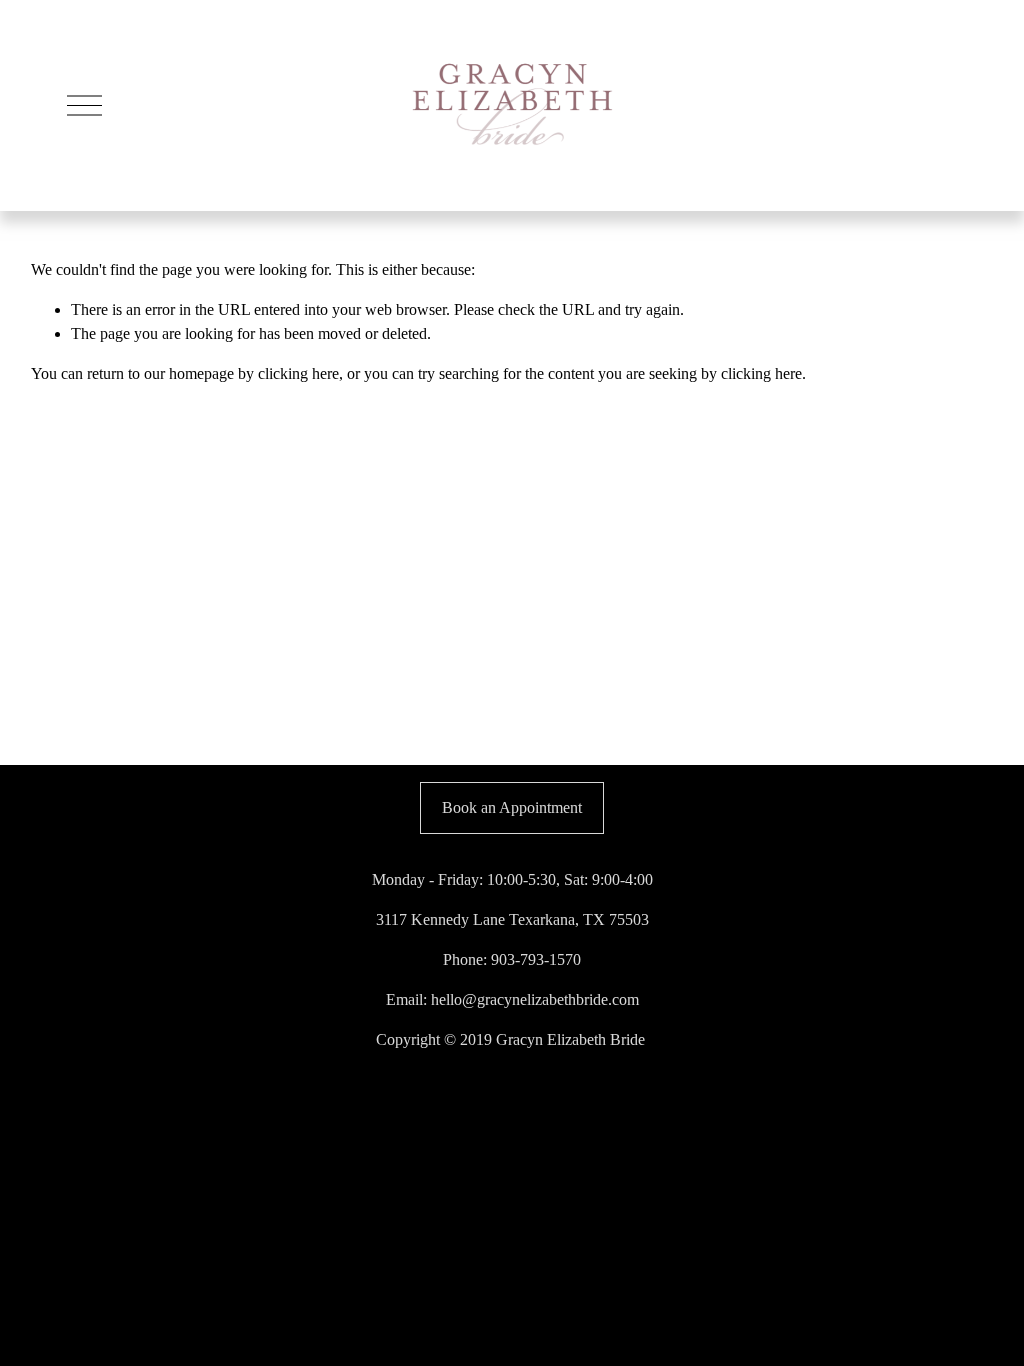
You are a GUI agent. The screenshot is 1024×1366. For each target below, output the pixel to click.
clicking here (298, 373)
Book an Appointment (512, 807)
